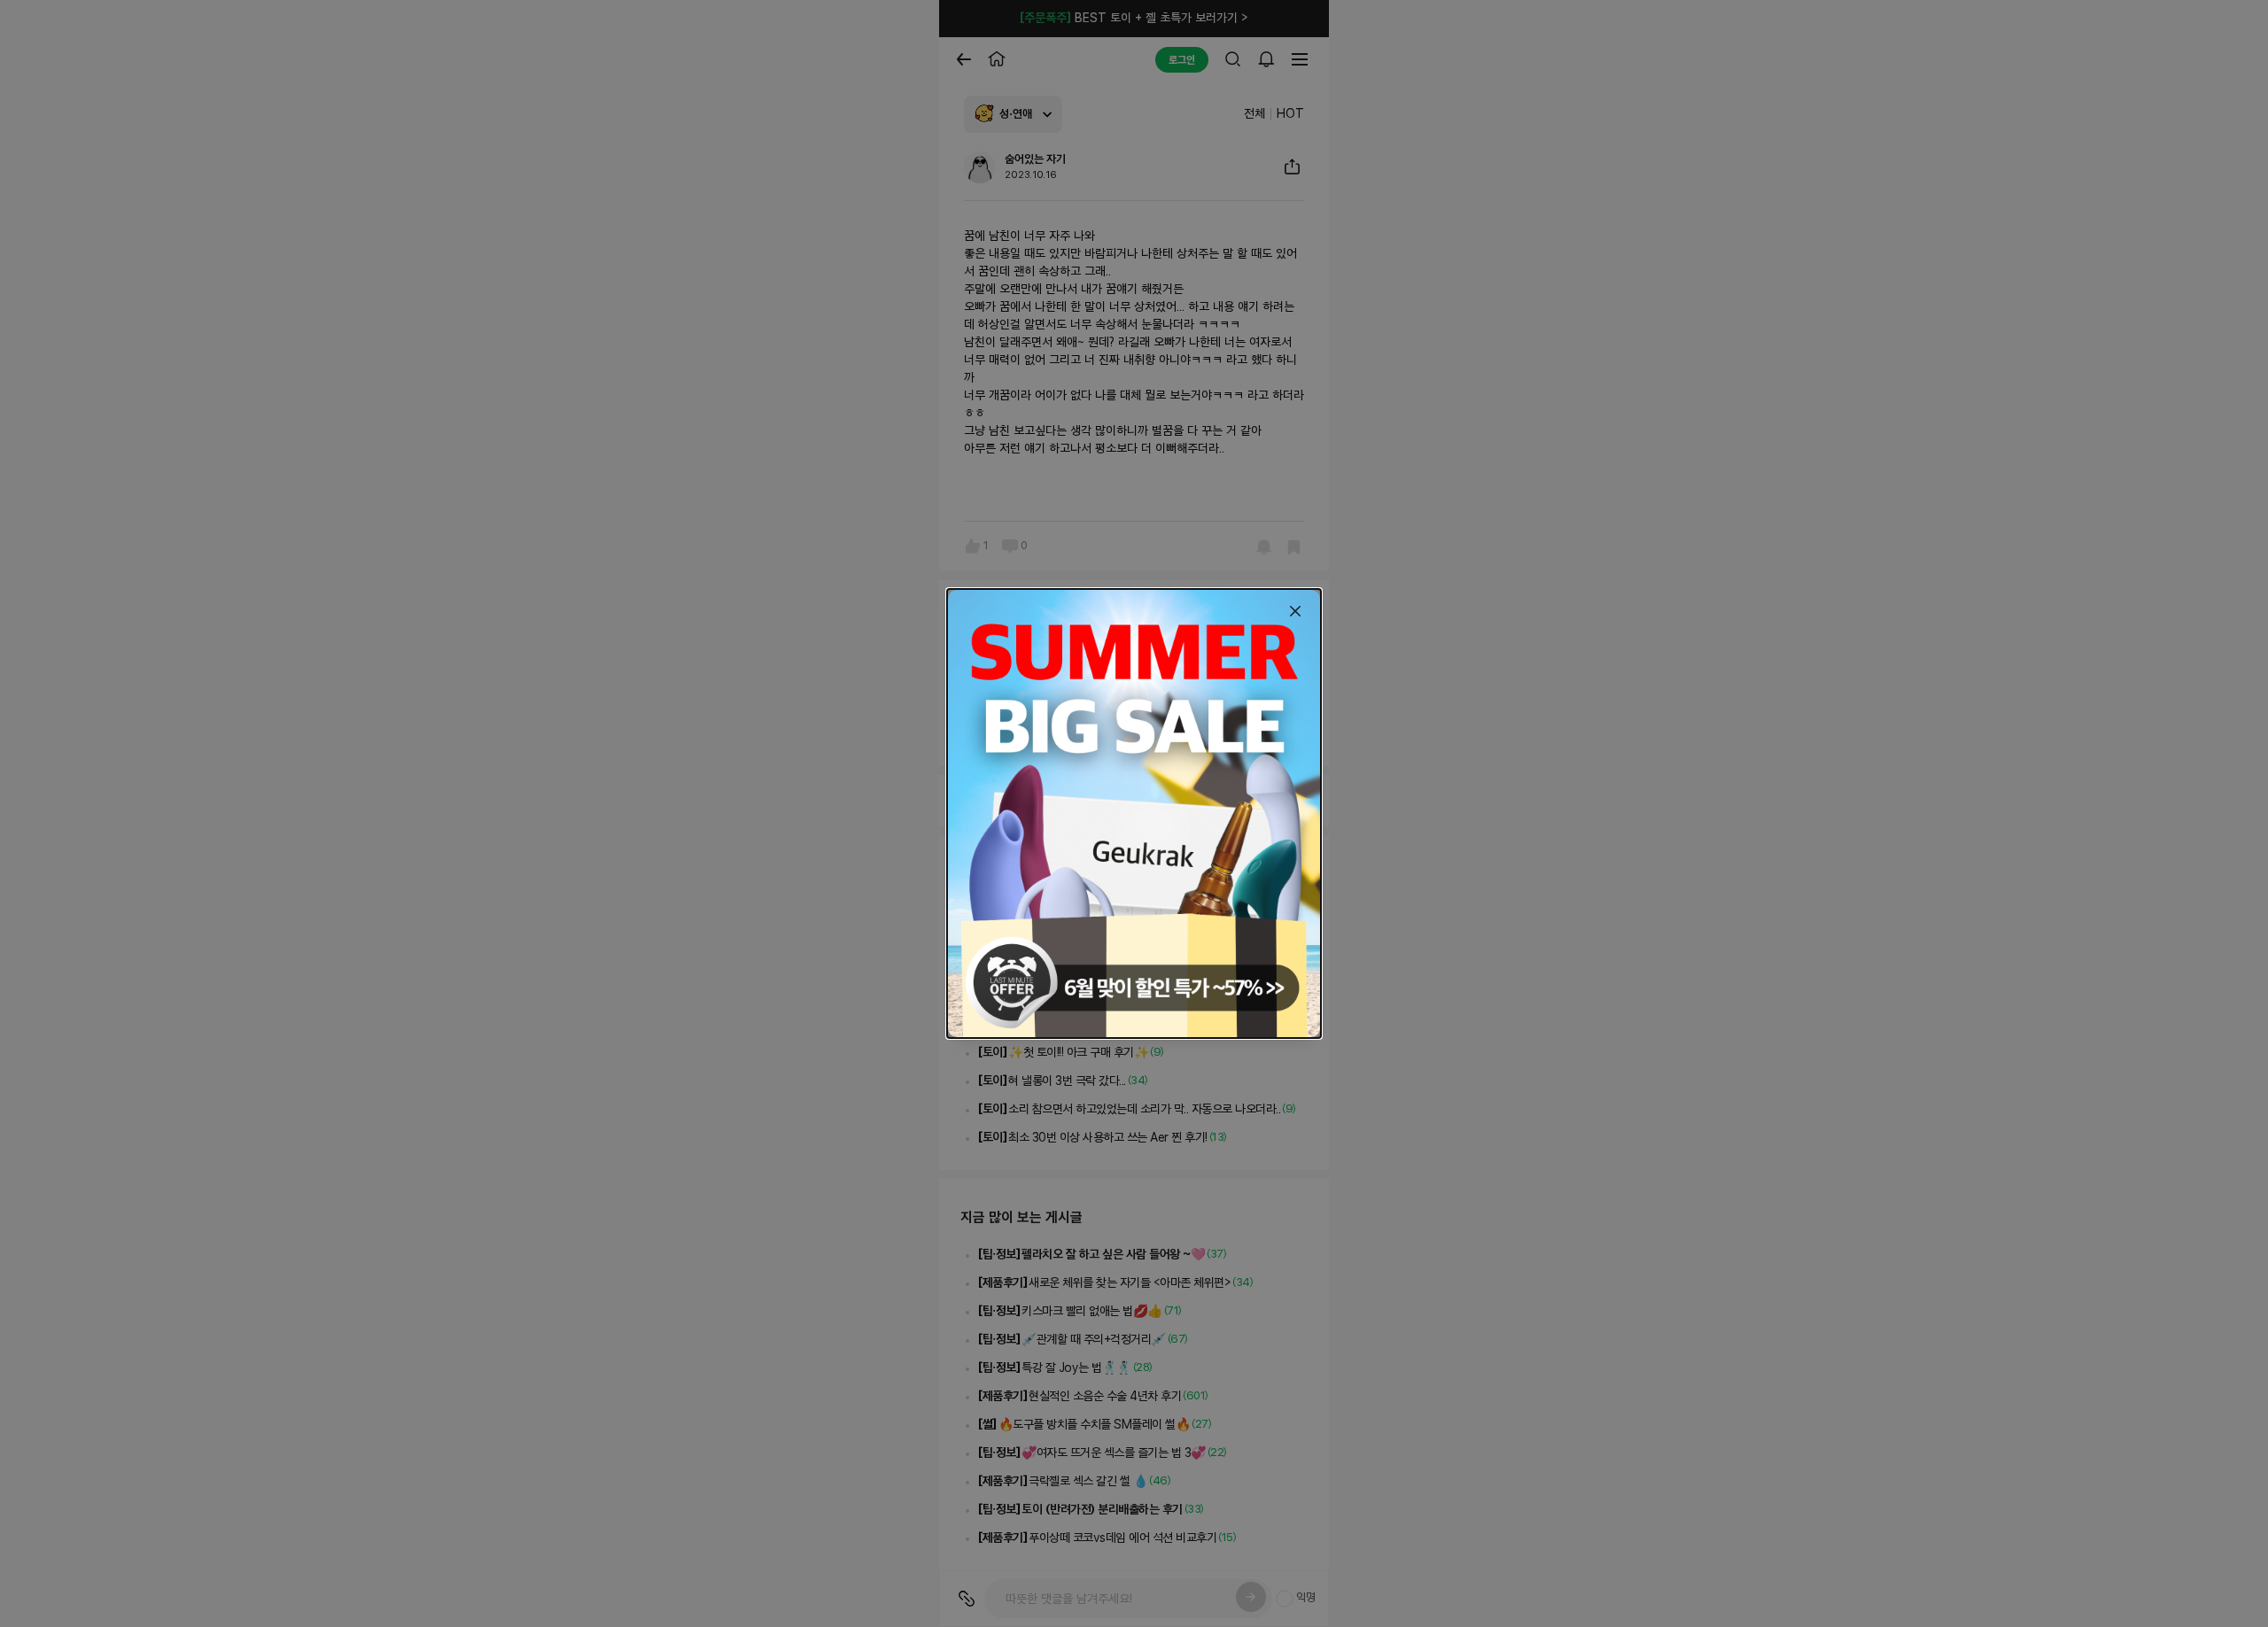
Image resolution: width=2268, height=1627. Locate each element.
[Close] (1295, 611)
